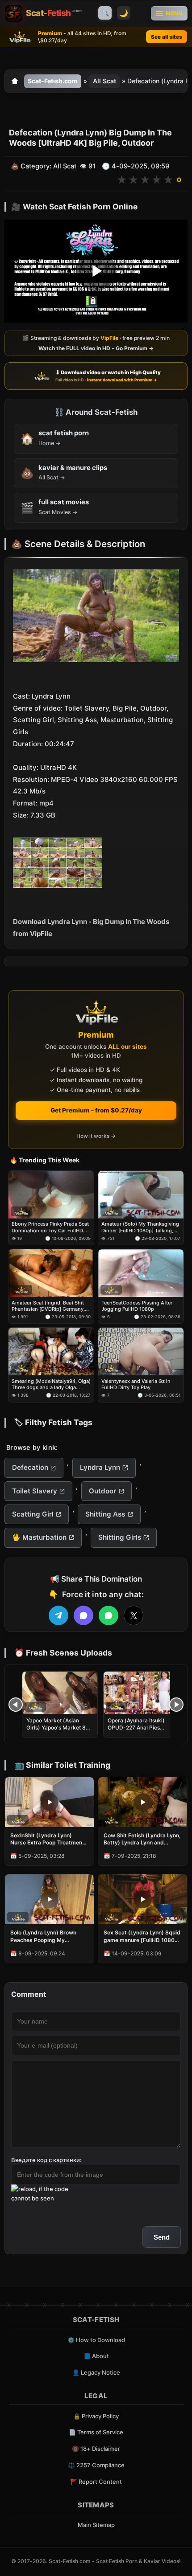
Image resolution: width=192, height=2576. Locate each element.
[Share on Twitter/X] (134, 1615)
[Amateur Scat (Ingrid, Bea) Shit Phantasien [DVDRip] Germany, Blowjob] (51, 1273)
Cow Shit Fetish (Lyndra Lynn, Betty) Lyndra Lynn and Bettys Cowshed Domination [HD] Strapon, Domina (142, 1839)
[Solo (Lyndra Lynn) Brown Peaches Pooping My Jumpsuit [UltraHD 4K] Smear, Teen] (49, 1899)
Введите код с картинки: (46, 2160)
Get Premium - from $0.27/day (96, 1110)
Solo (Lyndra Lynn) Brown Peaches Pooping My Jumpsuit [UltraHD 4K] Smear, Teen (43, 1936)
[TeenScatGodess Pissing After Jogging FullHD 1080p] (141, 1273)
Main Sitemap (96, 2525)
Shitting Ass (105, 1514)
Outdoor (102, 1491)
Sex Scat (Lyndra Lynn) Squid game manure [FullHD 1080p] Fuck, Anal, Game (142, 1936)
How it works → (96, 1136)
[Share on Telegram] (58, 1615)
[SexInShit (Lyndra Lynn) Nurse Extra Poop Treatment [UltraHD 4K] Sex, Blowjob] (49, 1802)
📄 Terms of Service (96, 2432)
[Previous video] (16, 1705)
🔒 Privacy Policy (96, 2416)
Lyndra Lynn (100, 1467)
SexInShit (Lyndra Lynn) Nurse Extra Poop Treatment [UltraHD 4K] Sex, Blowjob (47, 1839)
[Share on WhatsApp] (109, 1615)
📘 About (96, 2356)
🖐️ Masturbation (39, 1537)
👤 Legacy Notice (96, 2372)
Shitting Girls (120, 1537)
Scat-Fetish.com (53, 81)
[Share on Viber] (83, 1615)
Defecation (30, 1467)
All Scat (104, 81)
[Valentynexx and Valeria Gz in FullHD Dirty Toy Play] (141, 1351)
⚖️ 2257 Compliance (96, 2465)
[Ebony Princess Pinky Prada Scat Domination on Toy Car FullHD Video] (51, 1195)
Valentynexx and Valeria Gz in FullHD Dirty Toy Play (136, 1384)
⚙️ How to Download (96, 2340)
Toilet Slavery (35, 1491)
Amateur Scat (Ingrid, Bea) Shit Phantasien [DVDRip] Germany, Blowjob (48, 1306)
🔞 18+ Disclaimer (96, 2449)
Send (162, 2237)
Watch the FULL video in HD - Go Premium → (96, 348)
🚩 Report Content (96, 2482)
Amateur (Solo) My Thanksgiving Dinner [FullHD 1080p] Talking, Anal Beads (140, 1227)
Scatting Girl (33, 1514)
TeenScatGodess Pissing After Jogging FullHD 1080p (137, 1306)
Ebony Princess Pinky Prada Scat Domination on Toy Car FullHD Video (50, 1227)
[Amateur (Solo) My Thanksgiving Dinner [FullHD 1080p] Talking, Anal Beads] (141, 1195)
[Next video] (176, 1705)
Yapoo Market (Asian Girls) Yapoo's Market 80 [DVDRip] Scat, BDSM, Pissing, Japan (58, 1731)
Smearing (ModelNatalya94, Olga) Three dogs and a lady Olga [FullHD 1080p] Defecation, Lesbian (51, 1384)
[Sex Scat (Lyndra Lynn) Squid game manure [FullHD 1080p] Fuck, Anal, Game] (143, 1899)
